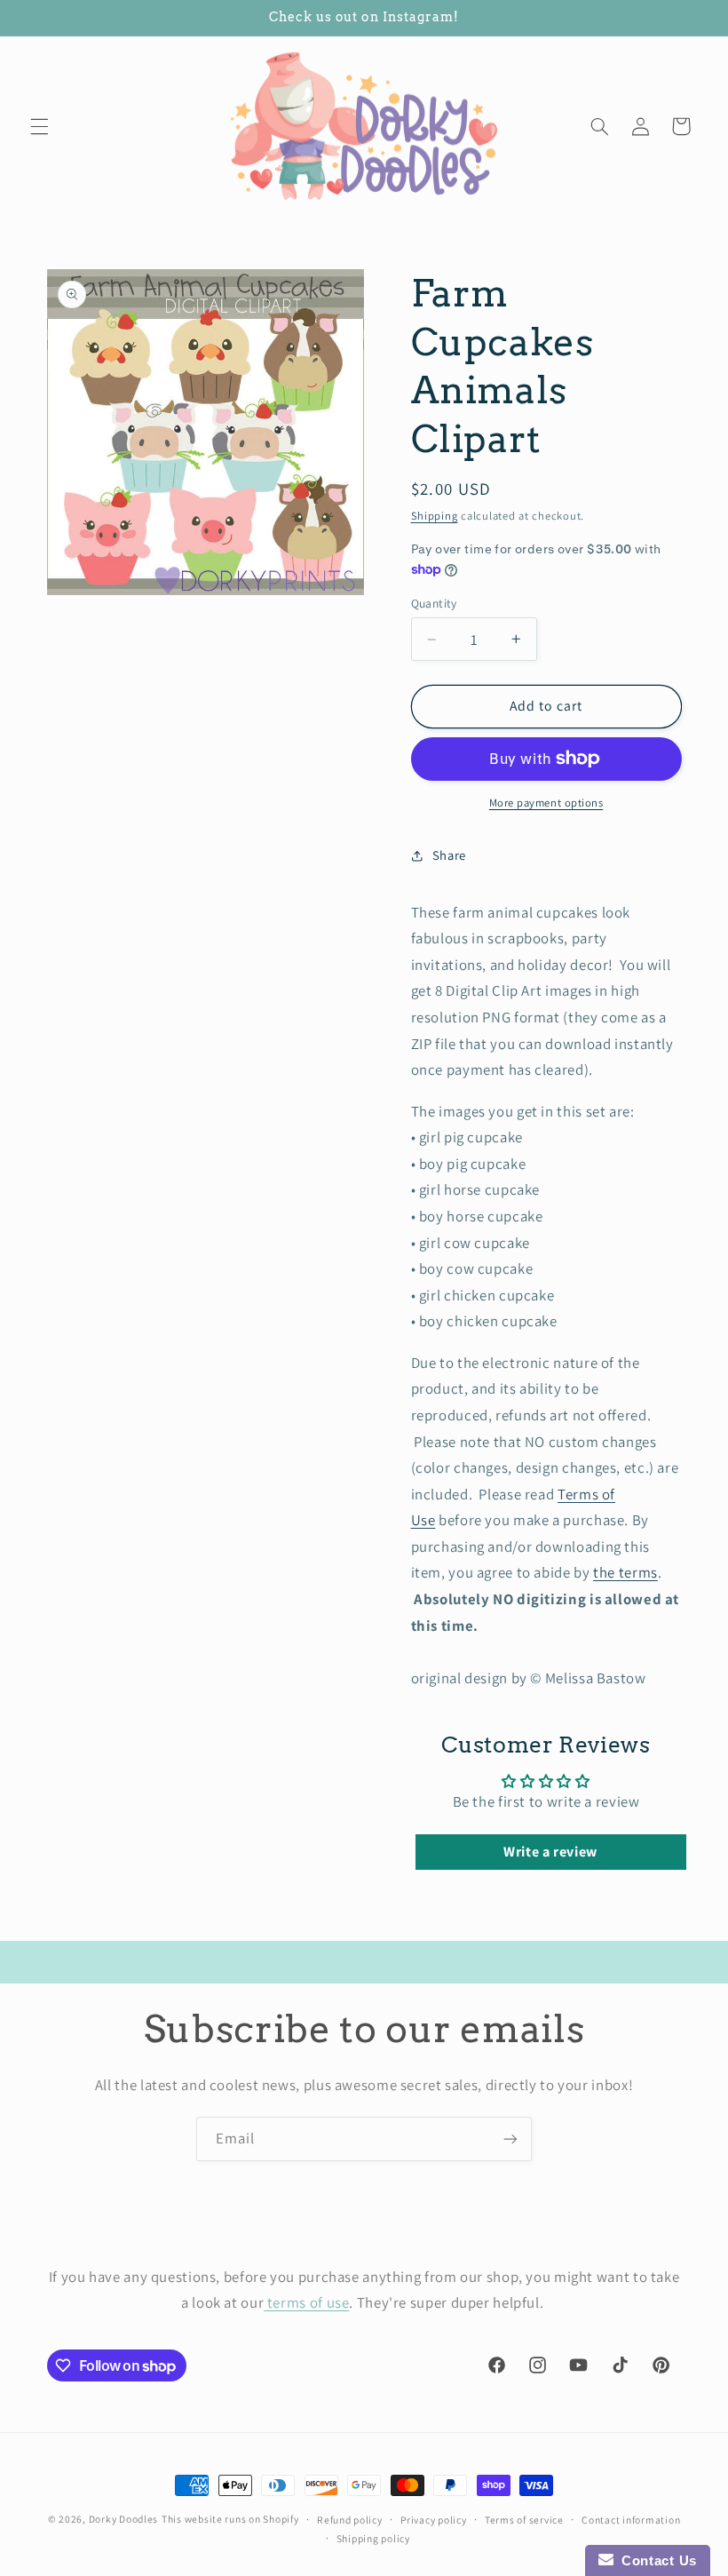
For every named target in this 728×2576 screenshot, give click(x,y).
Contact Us (655, 2560)
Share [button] (449, 855)
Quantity (434, 603)
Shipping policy (373, 2538)
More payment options (546, 803)
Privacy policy (433, 2520)
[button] (39, 126)
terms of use (306, 2302)
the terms (625, 1572)
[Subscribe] (510, 2139)
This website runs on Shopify (230, 2519)
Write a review (550, 1852)
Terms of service (524, 2520)
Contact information (631, 2520)
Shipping (435, 516)
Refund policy (350, 2520)
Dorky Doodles (124, 2519)
